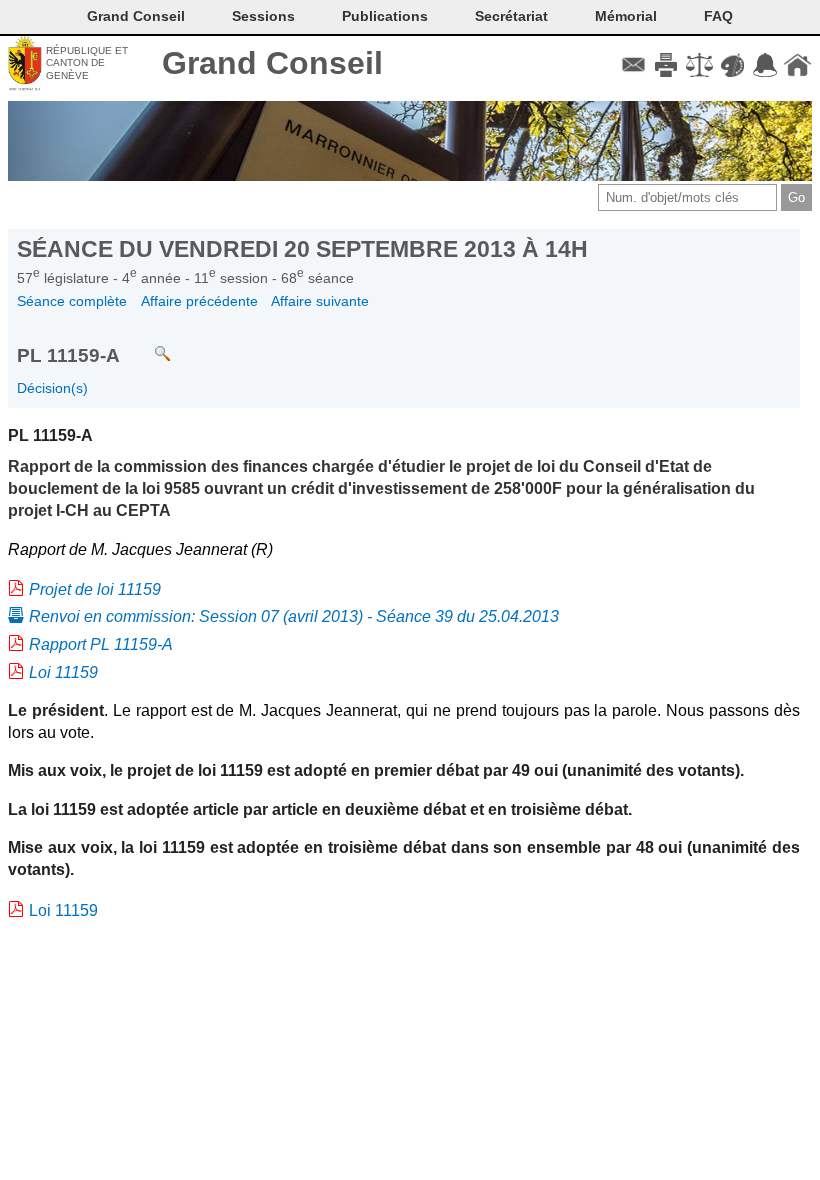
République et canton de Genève (87, 63)
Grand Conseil (272, 63)
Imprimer (666, 65)
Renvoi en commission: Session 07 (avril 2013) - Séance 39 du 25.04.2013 (294, 616)
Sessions (263, 16)
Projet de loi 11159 (95, 589)
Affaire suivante (320, 301)
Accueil (797, 65)
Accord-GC (764, 65)
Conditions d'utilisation (699, 65)
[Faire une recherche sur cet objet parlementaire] (147, 344)
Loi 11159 (63, 672)
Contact (633, 65)
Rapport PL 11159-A (101, 644)
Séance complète (72, 301)
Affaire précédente (199, 301)
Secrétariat (511, 16)
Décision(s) (52, 388)
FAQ (718, 16)
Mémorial (626, 16)
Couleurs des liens (732, 65)
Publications (385, 16)
